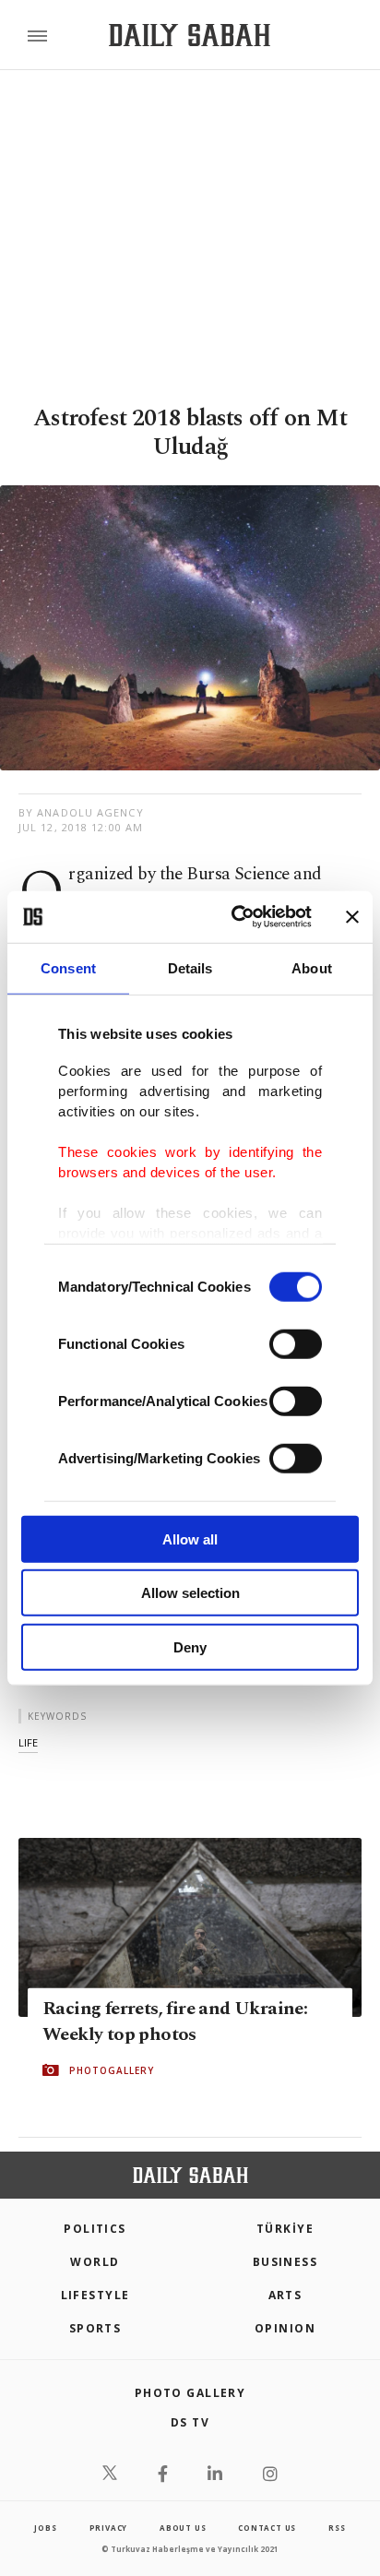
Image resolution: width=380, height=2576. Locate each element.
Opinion (285, 2328)
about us (183, 2528)
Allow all (190, 1538)
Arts (285, 2295)
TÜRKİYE (285, 2229)
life (28, 1742)
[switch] (296, 1343)
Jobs (45, 2528)
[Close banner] (352, 917)
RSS (337, 2528)
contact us (267, 2528)
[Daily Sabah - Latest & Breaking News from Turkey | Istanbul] (190, 36)
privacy (109, 2528)
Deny (190, 1646)
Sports (95, 2328)
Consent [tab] (68, 967)
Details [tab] (190, 967)
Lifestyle (95, 2295)
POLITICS (95, 2229)
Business (285, 2262)
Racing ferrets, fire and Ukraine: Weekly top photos (175, 2021)
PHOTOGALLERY (112, 2070)
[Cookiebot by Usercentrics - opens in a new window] (235, 917)
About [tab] (312, 967)
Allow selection (190, 1593)
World (95, 2262)
